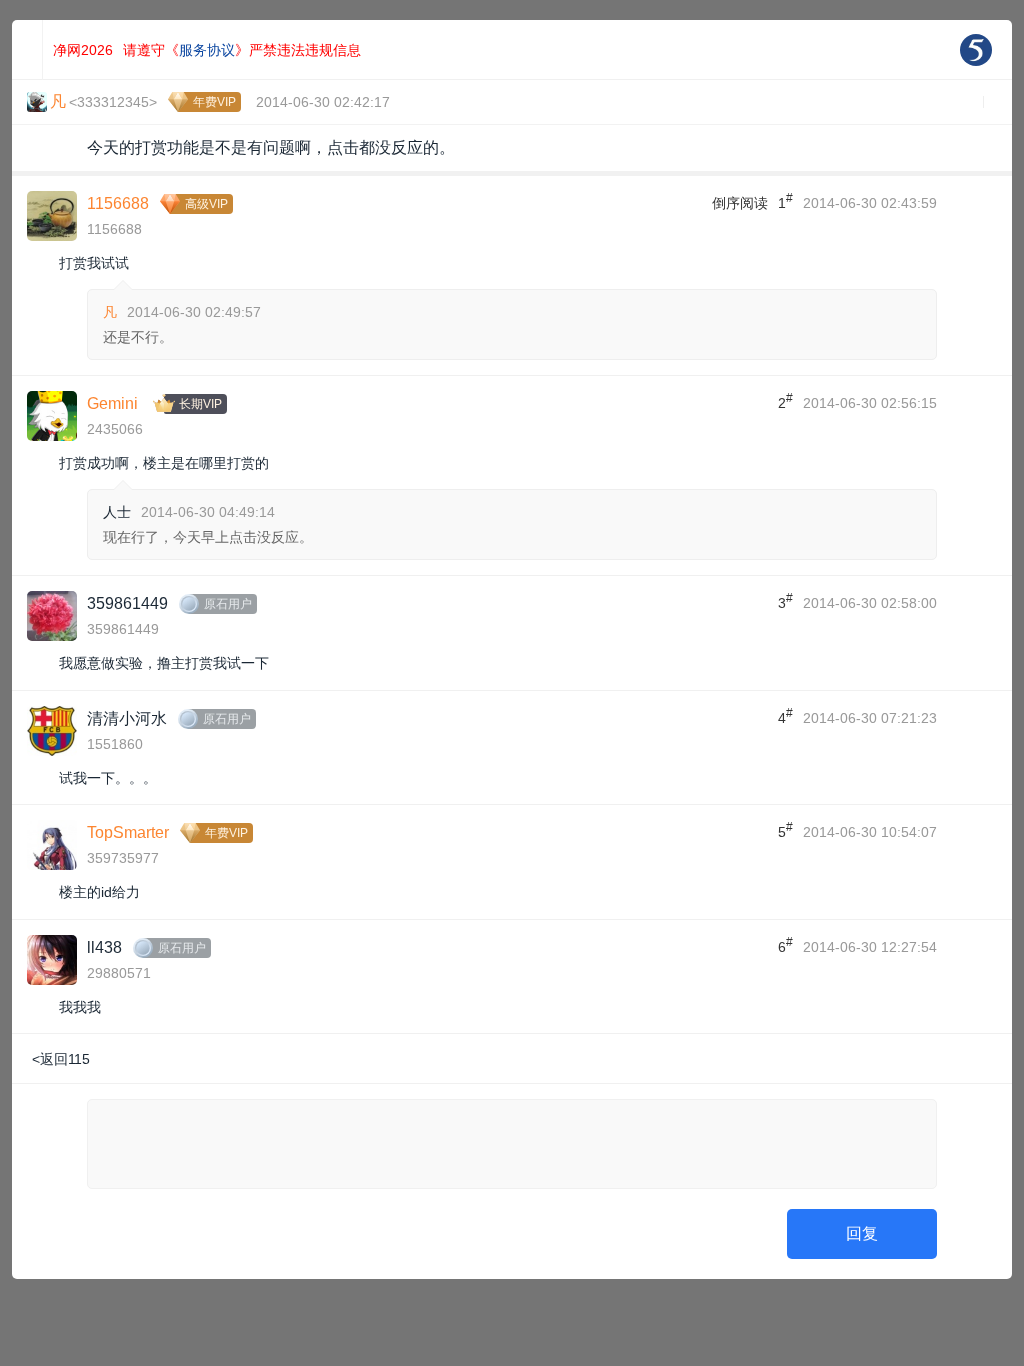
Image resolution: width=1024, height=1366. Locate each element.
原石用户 (228, 604)
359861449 (127, 603)
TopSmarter (128, 832)
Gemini (112, 403)
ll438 (104, 947)
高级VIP (206, 204)
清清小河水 (127, 718)
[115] (976, 50)
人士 (117, 512)
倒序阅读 (740, 203)
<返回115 (61, 1059)
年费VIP (214, 102)
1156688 (118, 203)
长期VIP (200, 404)
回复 (862, 1233)
